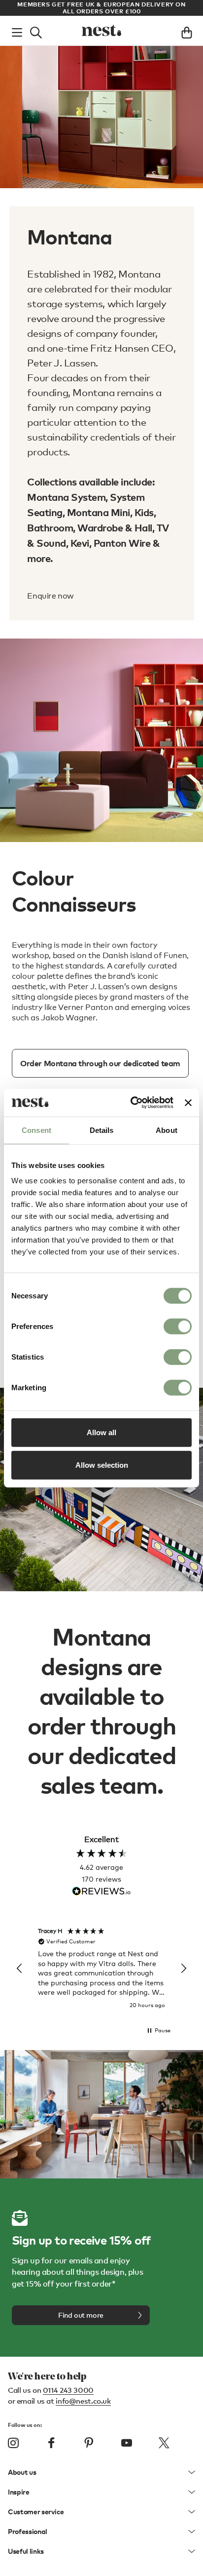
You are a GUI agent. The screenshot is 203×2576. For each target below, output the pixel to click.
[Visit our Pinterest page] (89, 2443)
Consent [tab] (36, 1130)
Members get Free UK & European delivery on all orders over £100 (101, 8)
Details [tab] (102, 1130)
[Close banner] (188, 1103)
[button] (20, 1969)
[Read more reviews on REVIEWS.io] (101, 1892)
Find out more (81, 2315)
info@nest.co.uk (83, 2401)
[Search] (36, 31)
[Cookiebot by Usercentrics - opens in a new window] (132, 1103)
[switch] (178, 1327)
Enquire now (51, 596)
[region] (101, 1969)
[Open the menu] (17, 31)
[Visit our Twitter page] (164, 2443)
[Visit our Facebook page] (51, 2443)
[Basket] (187, 31)
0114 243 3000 (68, 2390)
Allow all (101, 1432)
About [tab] (167, 1130)
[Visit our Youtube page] (127, 2443)
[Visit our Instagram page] (13, 2443)
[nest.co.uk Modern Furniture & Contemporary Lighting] (101, 31)
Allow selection (102, 1465)
